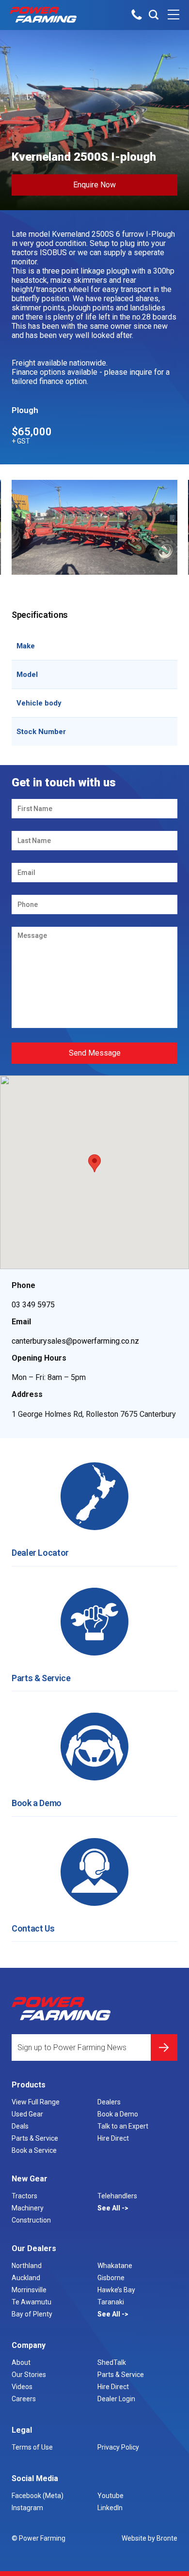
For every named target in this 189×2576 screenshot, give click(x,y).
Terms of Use (32, 2447)
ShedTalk (112, 2362)
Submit (164, 2047)
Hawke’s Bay (116, 2290)
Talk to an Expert (123, 2126)
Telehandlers (117, 2196)
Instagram (27, 2508)
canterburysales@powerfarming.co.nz (75, 1341)
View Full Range (36, 2102)
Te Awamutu (31, 2302)
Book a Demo (37, 1803)
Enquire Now (94, 185)
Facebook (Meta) (38, 2496)
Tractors (24, 2196)
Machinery (28, 2208)
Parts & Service (41, 1678)
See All (110, 2208)
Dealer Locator (40, 1553)
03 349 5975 (33, 1305)
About (21, 2362)
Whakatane (115, 2266)
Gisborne (111, 2278)
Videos (22, 2387)
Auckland (26, 2278)
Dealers (109, 2102)
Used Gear (27, 2114)
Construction (31, 2220)
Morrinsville (29, 2290)
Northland (27, 2266)
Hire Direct (113, 2138)
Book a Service (34, 2150)
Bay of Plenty (32, 2314)
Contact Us (33, 1928)
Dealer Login (116, 2399)
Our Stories (29, 2375)
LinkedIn (110, 2508)
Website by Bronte (150, 2538)
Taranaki (111, 2302)
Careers (24, 2399)
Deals (20, 2126)
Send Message (95, 1053)
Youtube (110, 2496)
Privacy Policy (118, 2447)
